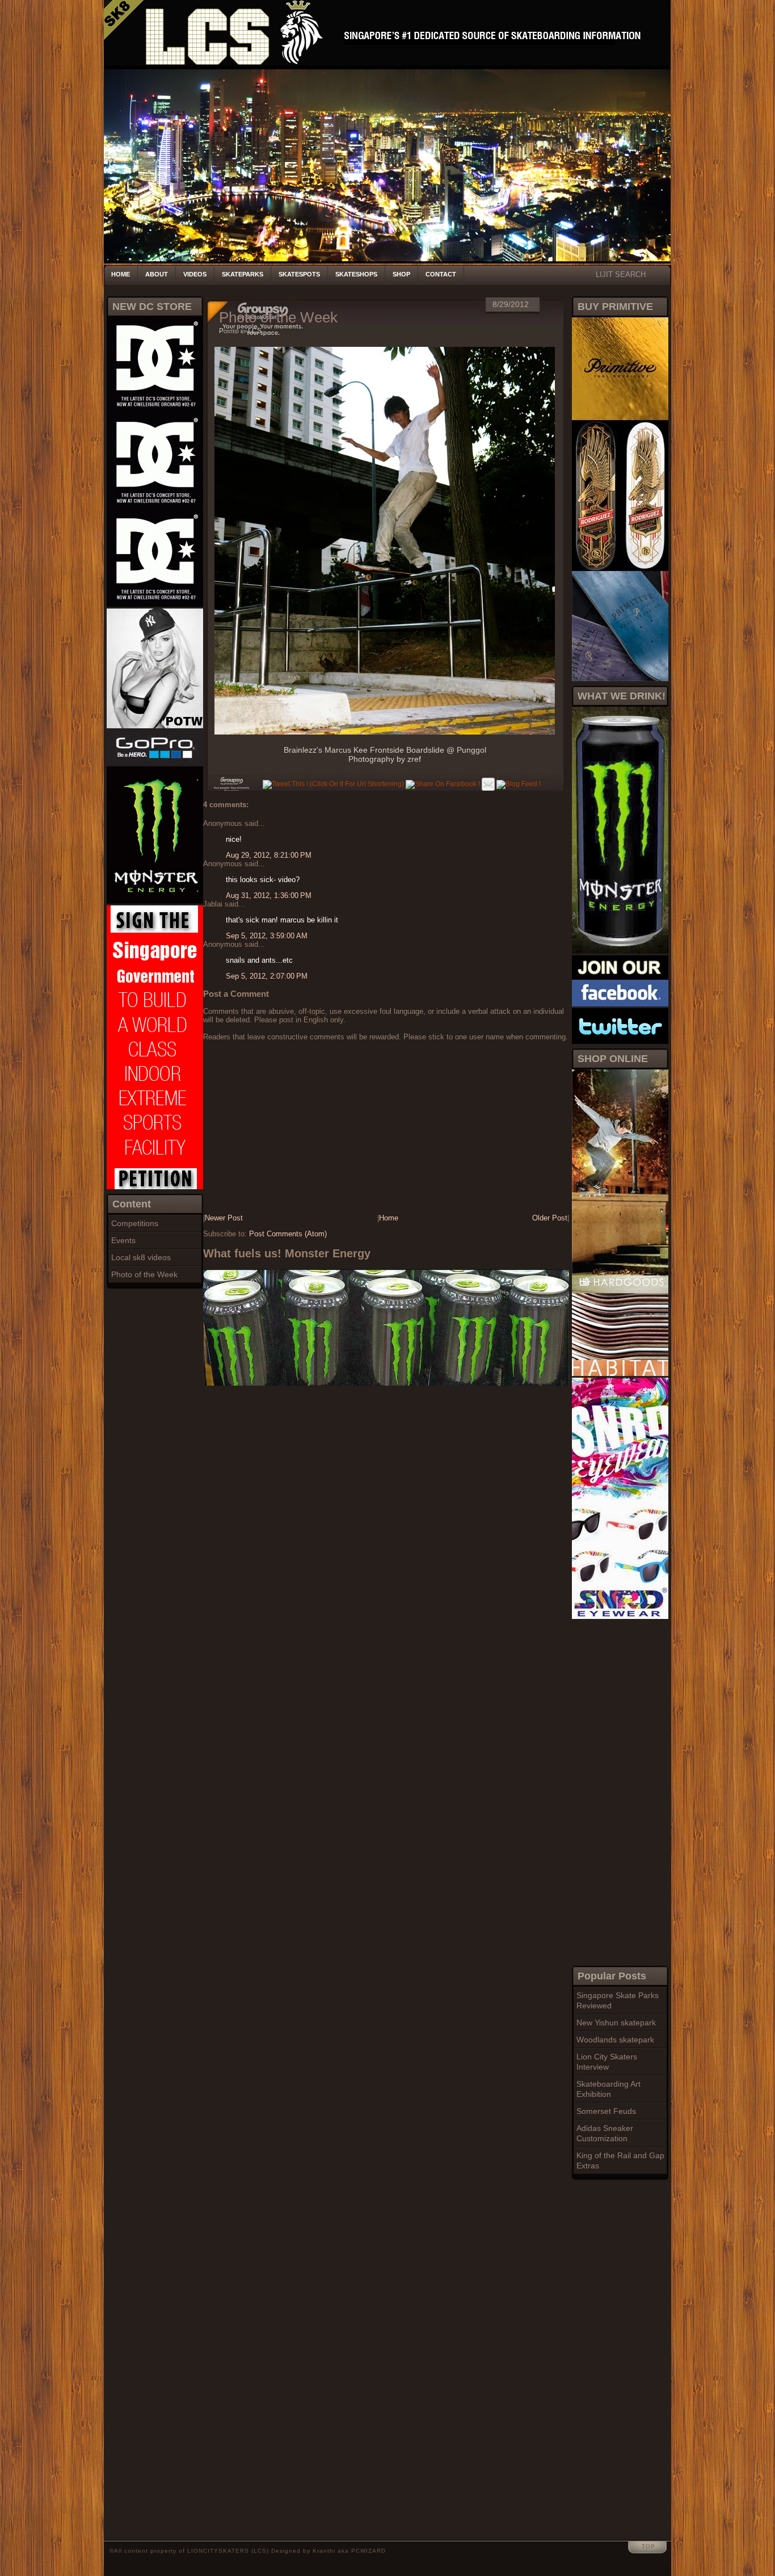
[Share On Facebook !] (443, 784)
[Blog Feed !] (519, 784)
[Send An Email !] (488, 784)
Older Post (550, 1218)
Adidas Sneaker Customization (605, 2133)
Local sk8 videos (141, 1257)
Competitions (135, 1223)
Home (121, 274)
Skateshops (356, 274)
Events (123, 1240)
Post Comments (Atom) (288, 1234)
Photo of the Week (144, 1274)
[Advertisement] (617, 1791)
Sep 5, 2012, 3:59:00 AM (267, 936)
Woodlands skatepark (615, 2040)
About (157, 274)
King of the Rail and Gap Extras (620, 2160)
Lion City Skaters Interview (607, 2062)
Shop (401, 274)
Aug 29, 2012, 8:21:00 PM (269, 855)
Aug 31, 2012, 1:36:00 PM (269, 895)
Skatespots (299, 274)
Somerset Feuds (606, 2111)
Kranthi (324, 2551)
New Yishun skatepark (616, 2023)
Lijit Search (621, 274)
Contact (441, 274)
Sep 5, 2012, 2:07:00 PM (267, 976)
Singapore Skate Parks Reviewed (618, 2000)
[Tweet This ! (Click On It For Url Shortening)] (333, 784)
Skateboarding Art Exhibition (608, 2089)
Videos (195, 274)
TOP (648, 2546)
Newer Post (224, 1218)
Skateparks (243, 274)
